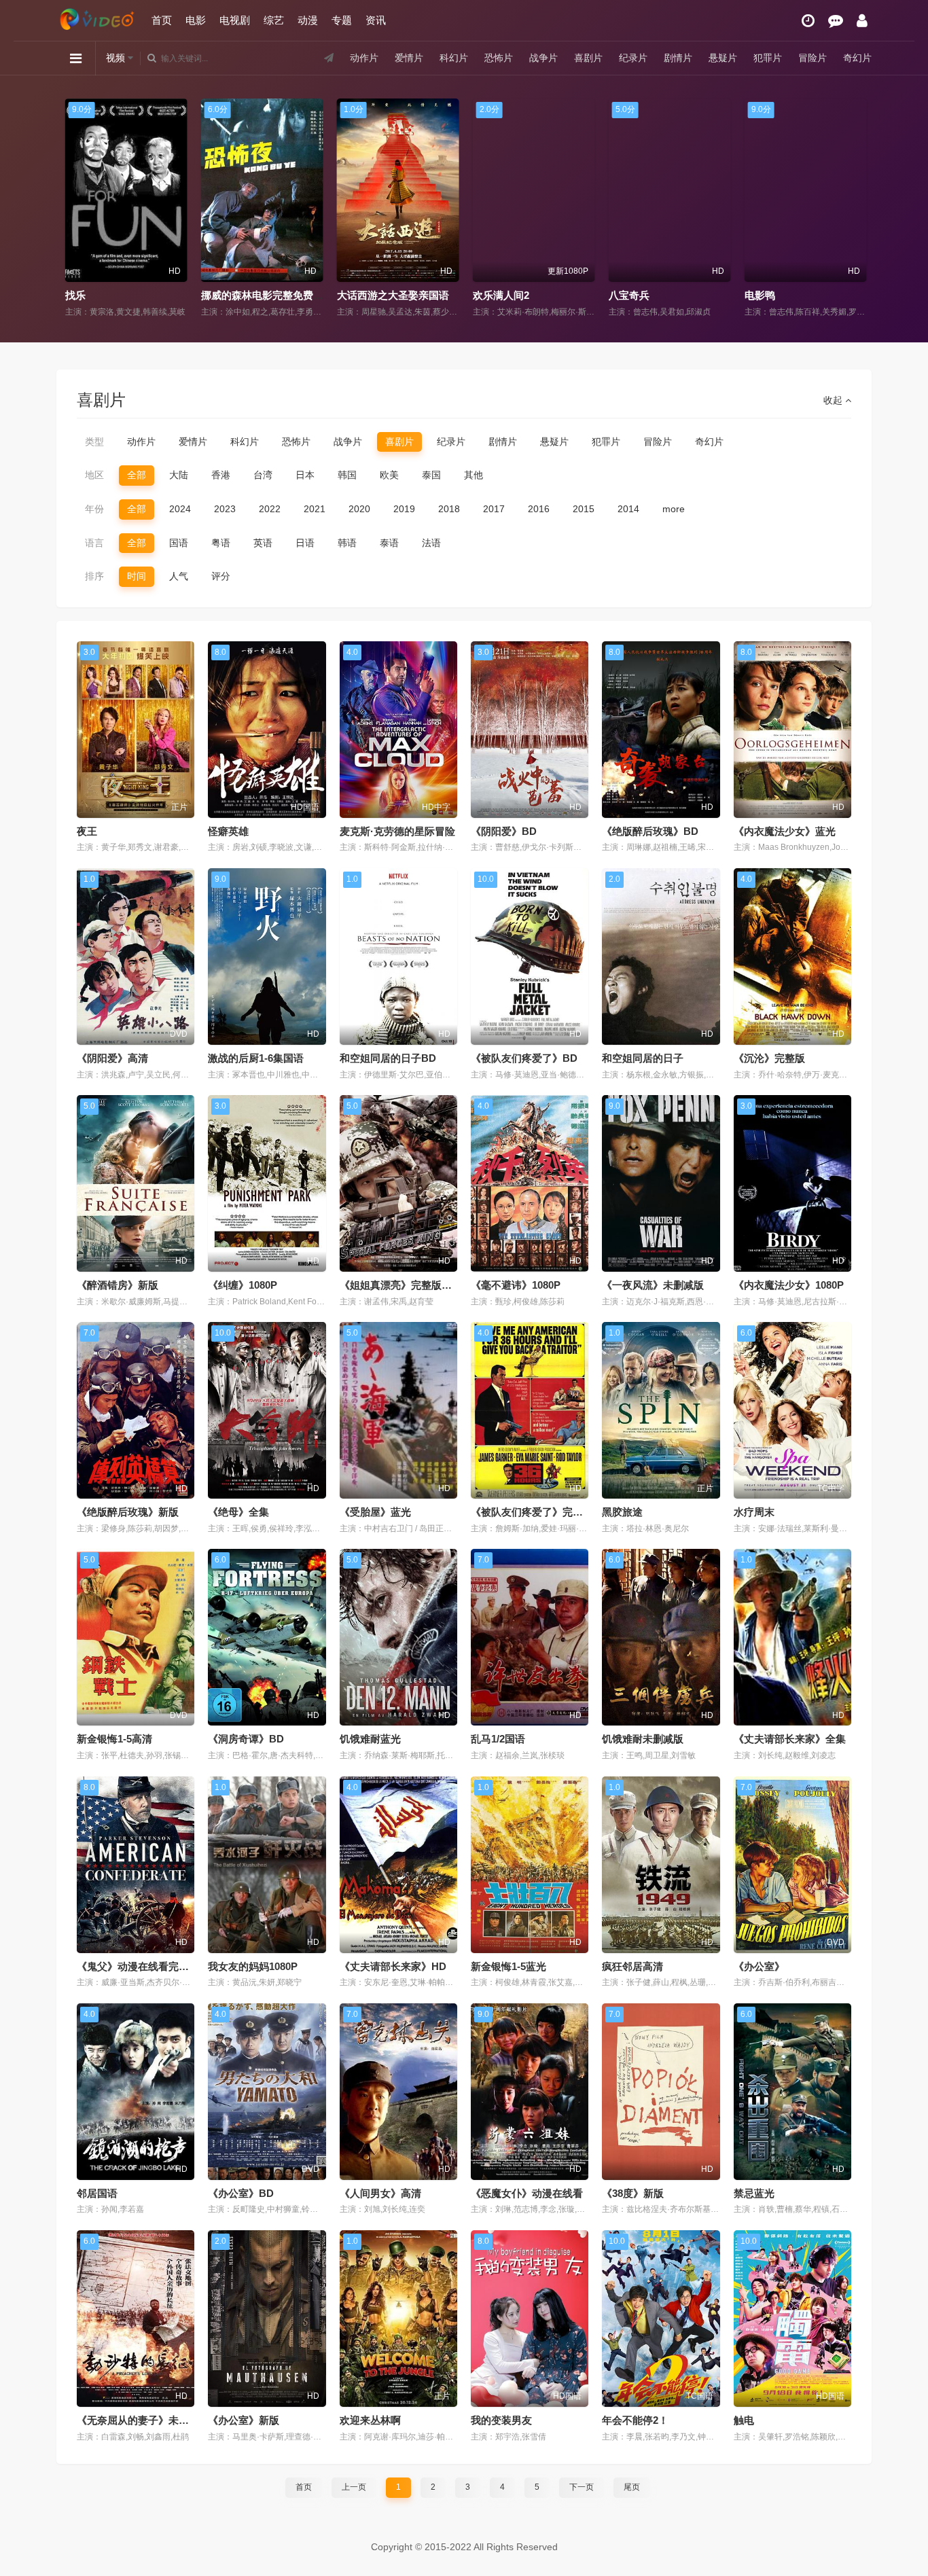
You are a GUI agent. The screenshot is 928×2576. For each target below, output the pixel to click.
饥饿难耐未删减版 (643, 1739)
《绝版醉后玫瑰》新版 (128, 1512)
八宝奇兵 (618, 295)
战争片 (543, 58)
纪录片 (633, 58)
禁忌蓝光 (754, 2193)
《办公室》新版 (244, 2420)
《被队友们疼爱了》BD (524, 1058)
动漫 (308, 20)
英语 (263, 543)
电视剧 (235, 20)
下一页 (582, 2487)
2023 (225, 509)
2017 (494, 509)
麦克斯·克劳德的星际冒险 (397, 831)
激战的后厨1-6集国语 (256, 1058)
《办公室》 (759, 1966)
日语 (305, 543)
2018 (449, 509)
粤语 (221, 543)
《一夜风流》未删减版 (653, 1285)
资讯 (376, 20)
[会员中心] (862, 21)
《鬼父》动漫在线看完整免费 (143, 1966)
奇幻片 (857, 58)
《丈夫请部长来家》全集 (790, 1739)
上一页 (354, 2487)
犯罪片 (768, 58)
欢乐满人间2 (490, 295)
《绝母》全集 (238, 1512)
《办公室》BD (241, 2193)
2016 (539, 509)
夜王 (87, 831)
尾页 (632, 2487)
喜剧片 (588, 58)
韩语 (347, 543)
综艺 (274, 20)
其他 (474, 475)
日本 (305, 475)
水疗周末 (754, 1512)
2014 (628, 509)
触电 (744, 2420)
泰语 (389, 543)
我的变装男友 (501, 2420)
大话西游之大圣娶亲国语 (382, 295)
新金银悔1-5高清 (114, 1739)
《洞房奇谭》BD (246, 1739)
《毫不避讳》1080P (516, 1285)
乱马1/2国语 (498, 1739)
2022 (270, 509)
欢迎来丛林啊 (370, 2420)
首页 (162, 20)
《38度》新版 (633, 2193)
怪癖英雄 (228, 831)
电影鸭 (749, 295)
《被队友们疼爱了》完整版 (532, 1512)
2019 (404, 509)
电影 (196, 20)
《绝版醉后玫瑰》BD (650, 831)
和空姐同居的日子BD (388, 1058)
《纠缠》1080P (243, 1285)
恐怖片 (499, 58)
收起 (834, 400)
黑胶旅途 (622, 1512)
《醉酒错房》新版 (118, 1285)
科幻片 (454, 58)
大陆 (179, 475)
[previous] (72, 209)
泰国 (431, 475)
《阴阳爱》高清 (112, 1058)
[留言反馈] (836, 21)
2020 (359, 509)
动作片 (364, 58)
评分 (221, 576)
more (674, 509)
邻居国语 (97, 2193)
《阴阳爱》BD (504, 831)
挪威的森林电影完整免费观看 (256, 295)
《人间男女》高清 (380, 2193)
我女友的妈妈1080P (253, 1966)
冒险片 (813, 58)
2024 (180, 509)
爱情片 (409, 58)
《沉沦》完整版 (769, 1058)
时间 (137, 576)
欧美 (389, 475)
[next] (856, 209)
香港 (221, 475)
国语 (179, 543)
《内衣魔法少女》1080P (789, 1285)
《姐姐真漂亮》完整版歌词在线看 (416, 1285)
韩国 (347, 475)
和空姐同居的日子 (643, 1058)
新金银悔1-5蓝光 (508, 1966)
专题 (342, 20)
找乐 (65, 295)
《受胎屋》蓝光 (375, 1512)
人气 (179, 576)
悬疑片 (723, 58)
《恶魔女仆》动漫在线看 (527, 2193)
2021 (315, 509)
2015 (584, 509)
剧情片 (678, 58)
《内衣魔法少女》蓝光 (785, 831)
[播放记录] (808, 21)
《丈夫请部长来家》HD (393, 1966)
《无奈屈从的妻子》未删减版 (143, 2420)
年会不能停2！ (635, 2420)
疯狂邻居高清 (632, 1966)
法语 (431, 543)
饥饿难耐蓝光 (370, 1739)
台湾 (263, 475)
